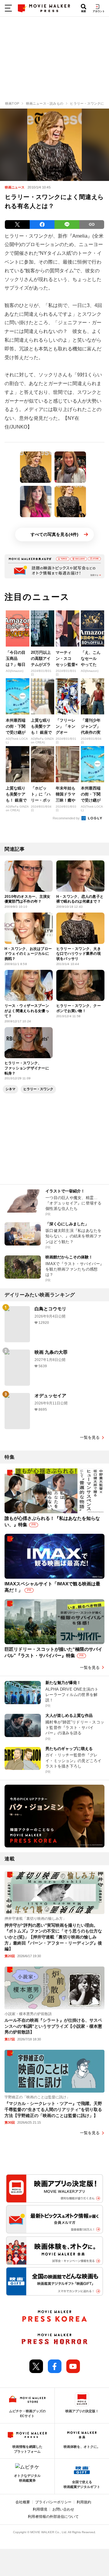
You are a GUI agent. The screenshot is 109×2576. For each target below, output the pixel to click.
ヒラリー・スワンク (38, 1089)
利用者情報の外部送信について (53, 2517)
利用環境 (40, 2509)
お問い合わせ (63, 2509)
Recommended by (67, 818)
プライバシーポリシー (53, 2502)
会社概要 (23, 2502)
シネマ (10, 1089)
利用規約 (84, 2502)
